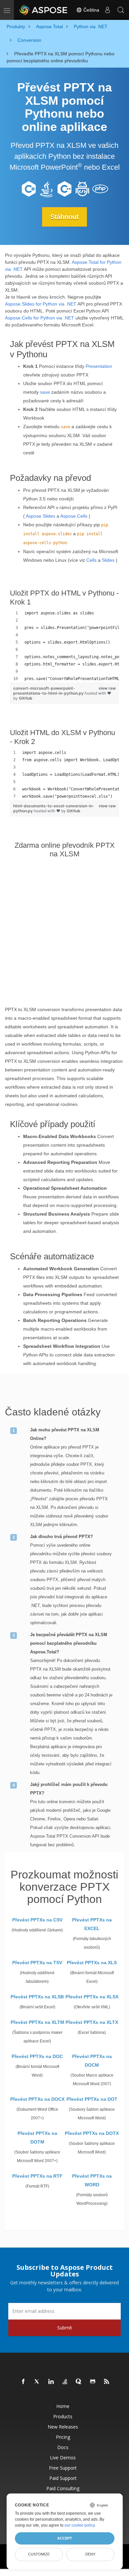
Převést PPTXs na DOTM (37, 2138)
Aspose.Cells (74, 516)
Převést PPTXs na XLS (92, 1963)
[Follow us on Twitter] (37, 2382)
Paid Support (63, 2478)
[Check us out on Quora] (79, 2382)
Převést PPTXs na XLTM (37, 2022)
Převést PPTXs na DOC (37, 2056)
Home (63, 2406)
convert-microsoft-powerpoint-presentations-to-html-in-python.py (49, 691)
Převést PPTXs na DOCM (92, 2061)
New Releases (63, 2427)
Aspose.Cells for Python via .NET (40, 318)
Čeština (91, 10)
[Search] (121, 10)
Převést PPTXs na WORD (92, 2180)
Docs (63, 2447)
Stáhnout (64, 217)
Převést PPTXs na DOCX (37, 2099)
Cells (91, 560)
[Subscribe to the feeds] (107, 2382)
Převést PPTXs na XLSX (92, 1997)
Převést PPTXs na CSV (37, 1920)
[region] (64, 646)
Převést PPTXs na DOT (92, 2099)
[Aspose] (44, 10)
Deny (90, 2554)
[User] (107, 10)
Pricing (63, 2437)
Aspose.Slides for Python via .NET (41, 304)
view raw (107, 688)
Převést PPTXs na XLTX (92, 2022)
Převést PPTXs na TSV (37, 1963)
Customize (39, 2554)
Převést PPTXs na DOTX (92, 2133)
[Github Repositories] (93, 2382)
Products (63, 2416)
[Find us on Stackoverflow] (65, 2382)
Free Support (63, 2468)
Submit (65, 2328)
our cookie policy (80, 2525)
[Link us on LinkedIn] (51, 2382)
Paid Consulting (63, 2488)
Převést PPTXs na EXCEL (92, 1924)
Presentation (99, 366)
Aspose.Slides (41, 516)
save (45, 392)
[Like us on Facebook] (23, 2382)
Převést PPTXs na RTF (37, 2176)
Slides (108, 560)
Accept (65, 2538)
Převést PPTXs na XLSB (37, 1997)
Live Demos (63, 2458)
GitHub (26, 698)
